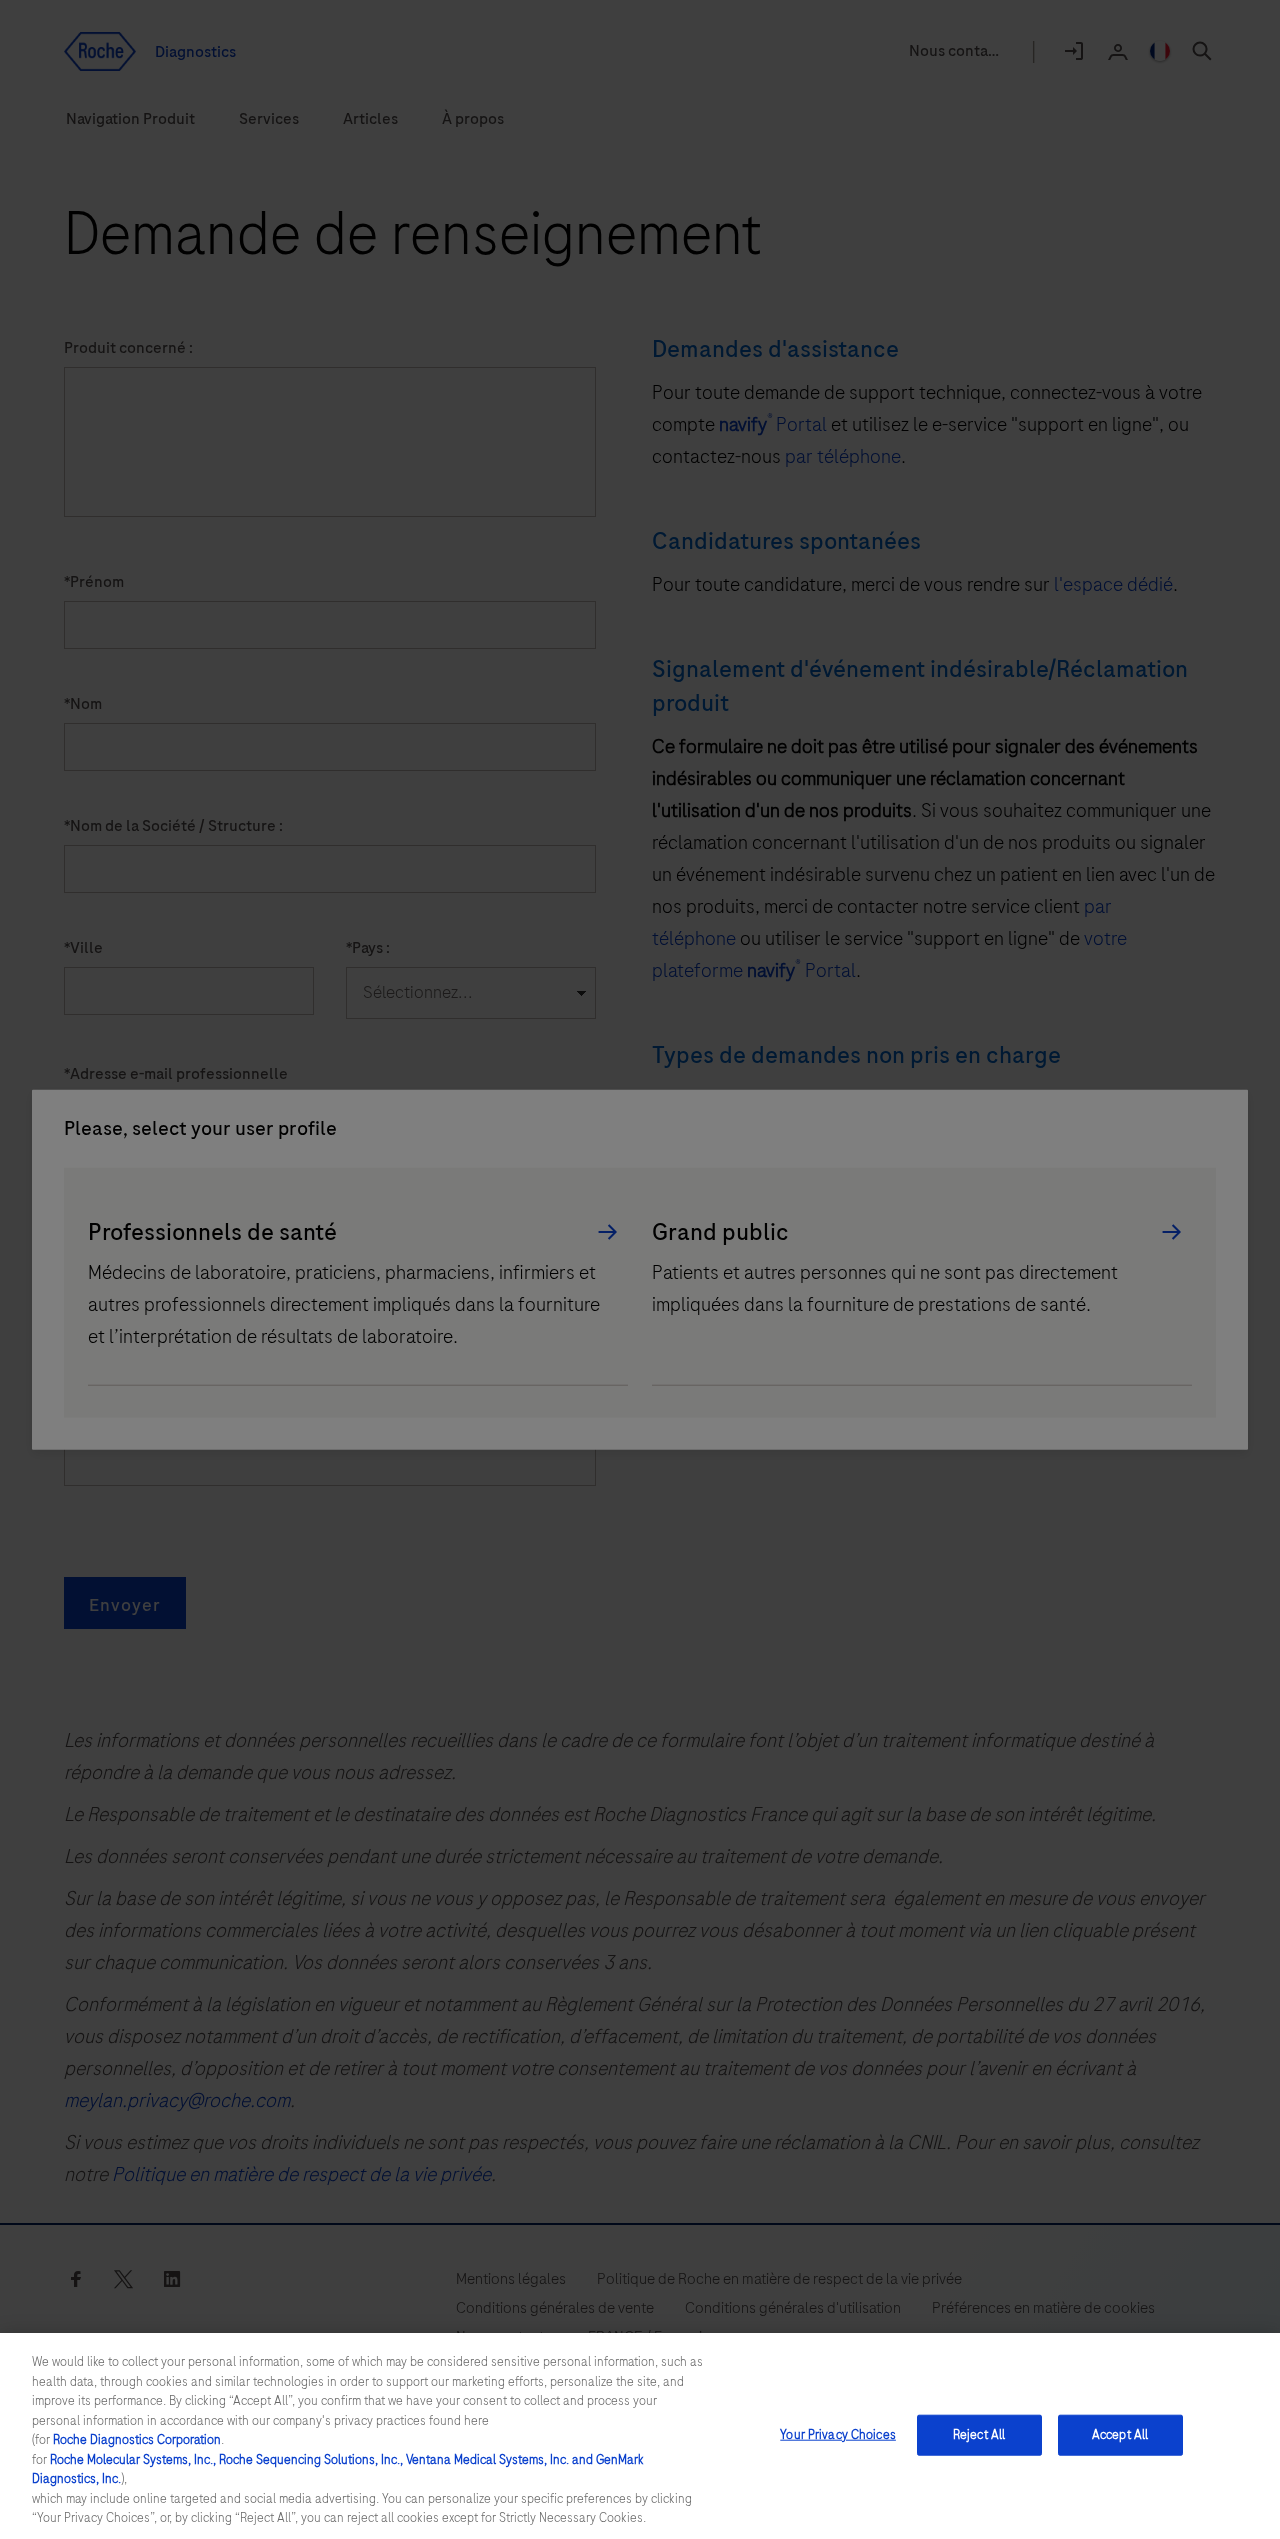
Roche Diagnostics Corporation (137, 2440)
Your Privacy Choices (838, 2435)
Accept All (1120, 2435)
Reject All (979, 2435)
